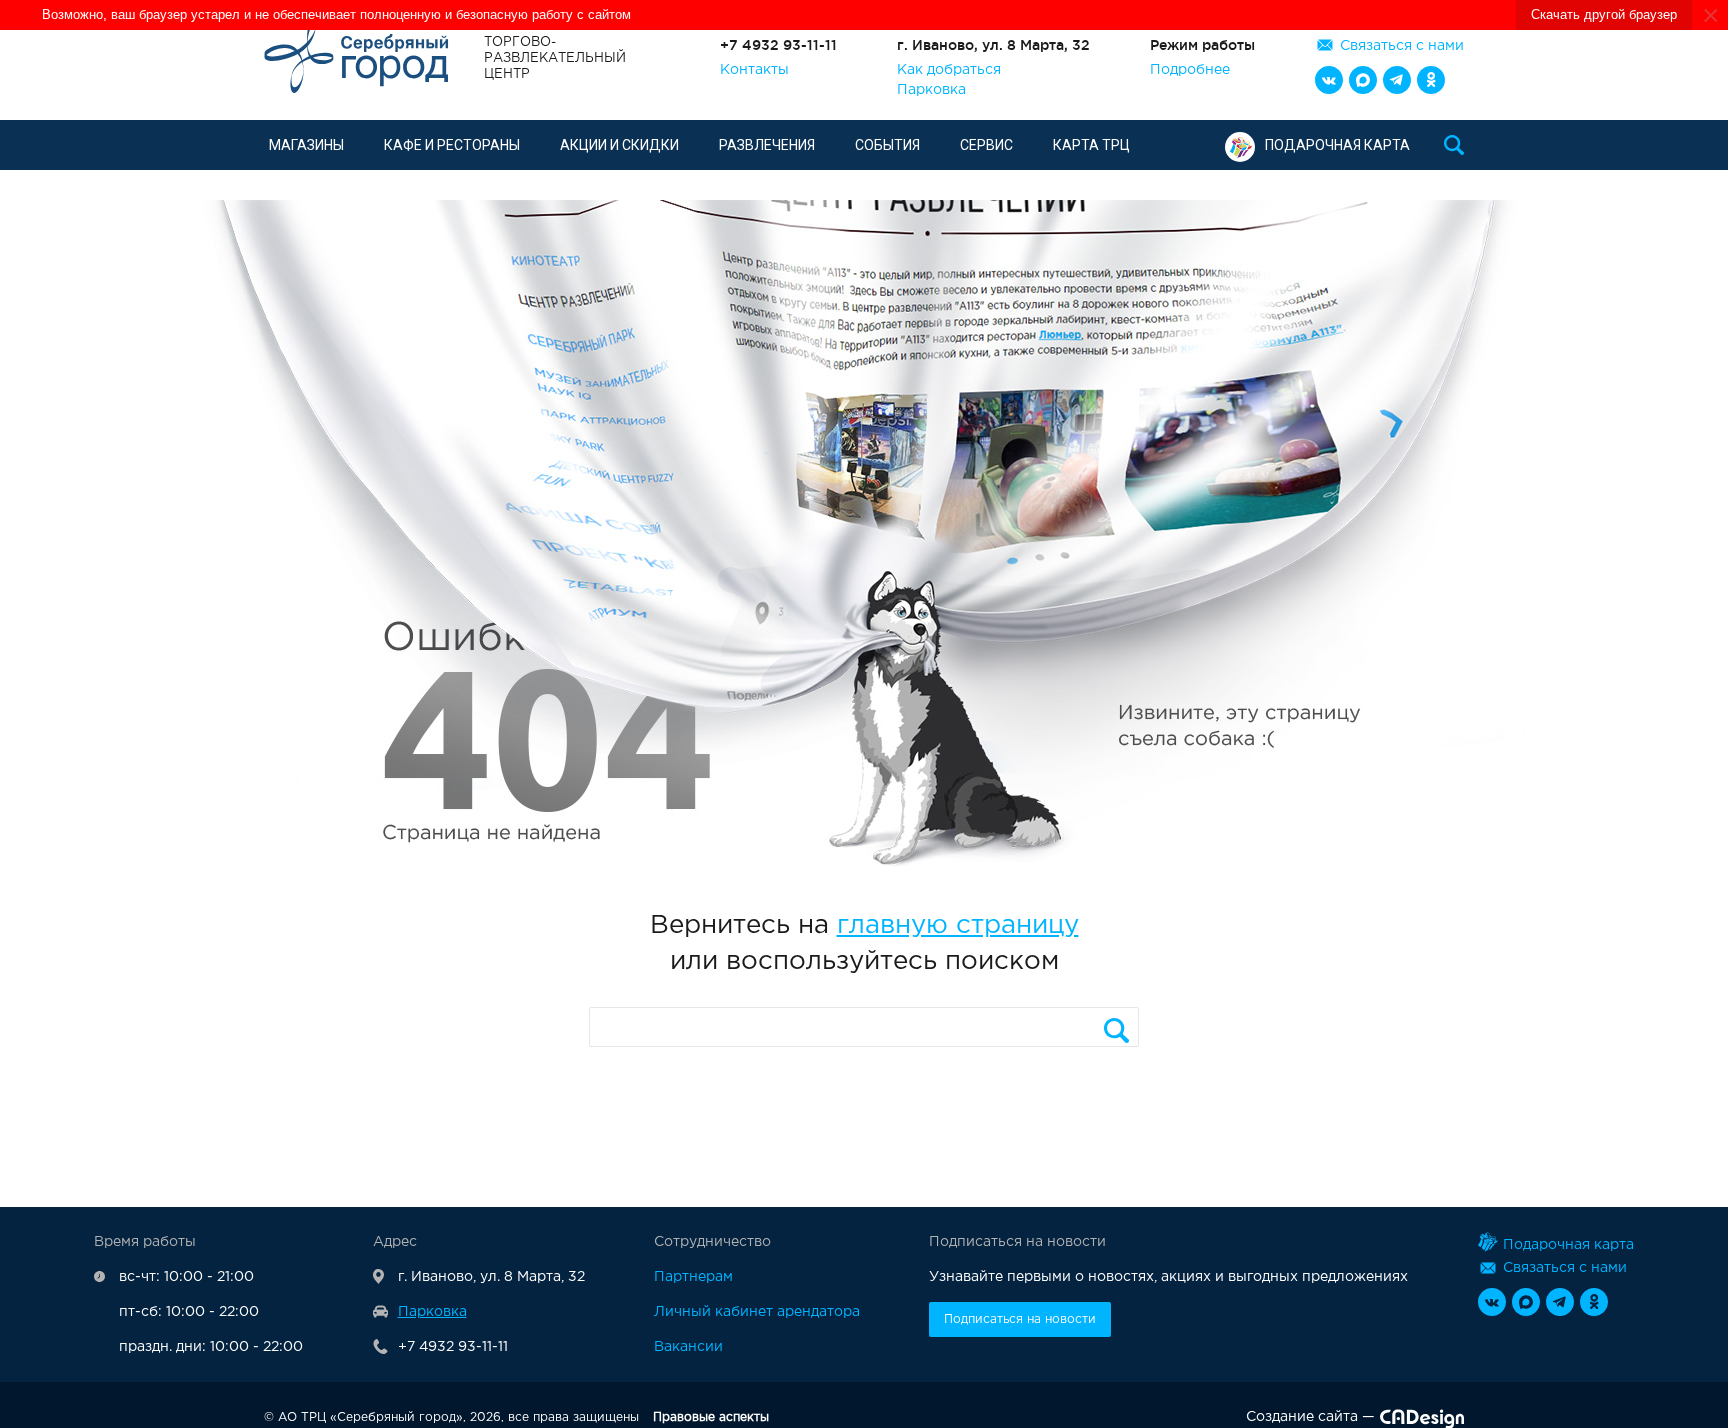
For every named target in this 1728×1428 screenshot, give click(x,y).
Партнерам (693, 1277)
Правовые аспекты (711, 1417)
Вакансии (688, 1347)
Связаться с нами (1402, 46)
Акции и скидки (619, 145)
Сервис (986, 145)
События (887, 145)
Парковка (931, 90)
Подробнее (1190, 70)
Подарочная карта (1337, 145)
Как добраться (949, 70)
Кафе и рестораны (452, 145)
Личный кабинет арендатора (757, 1312)
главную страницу (958, 925)
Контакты (754, 70)
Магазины (306, 145)
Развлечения (767, 145)
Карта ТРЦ (1091, 145)
